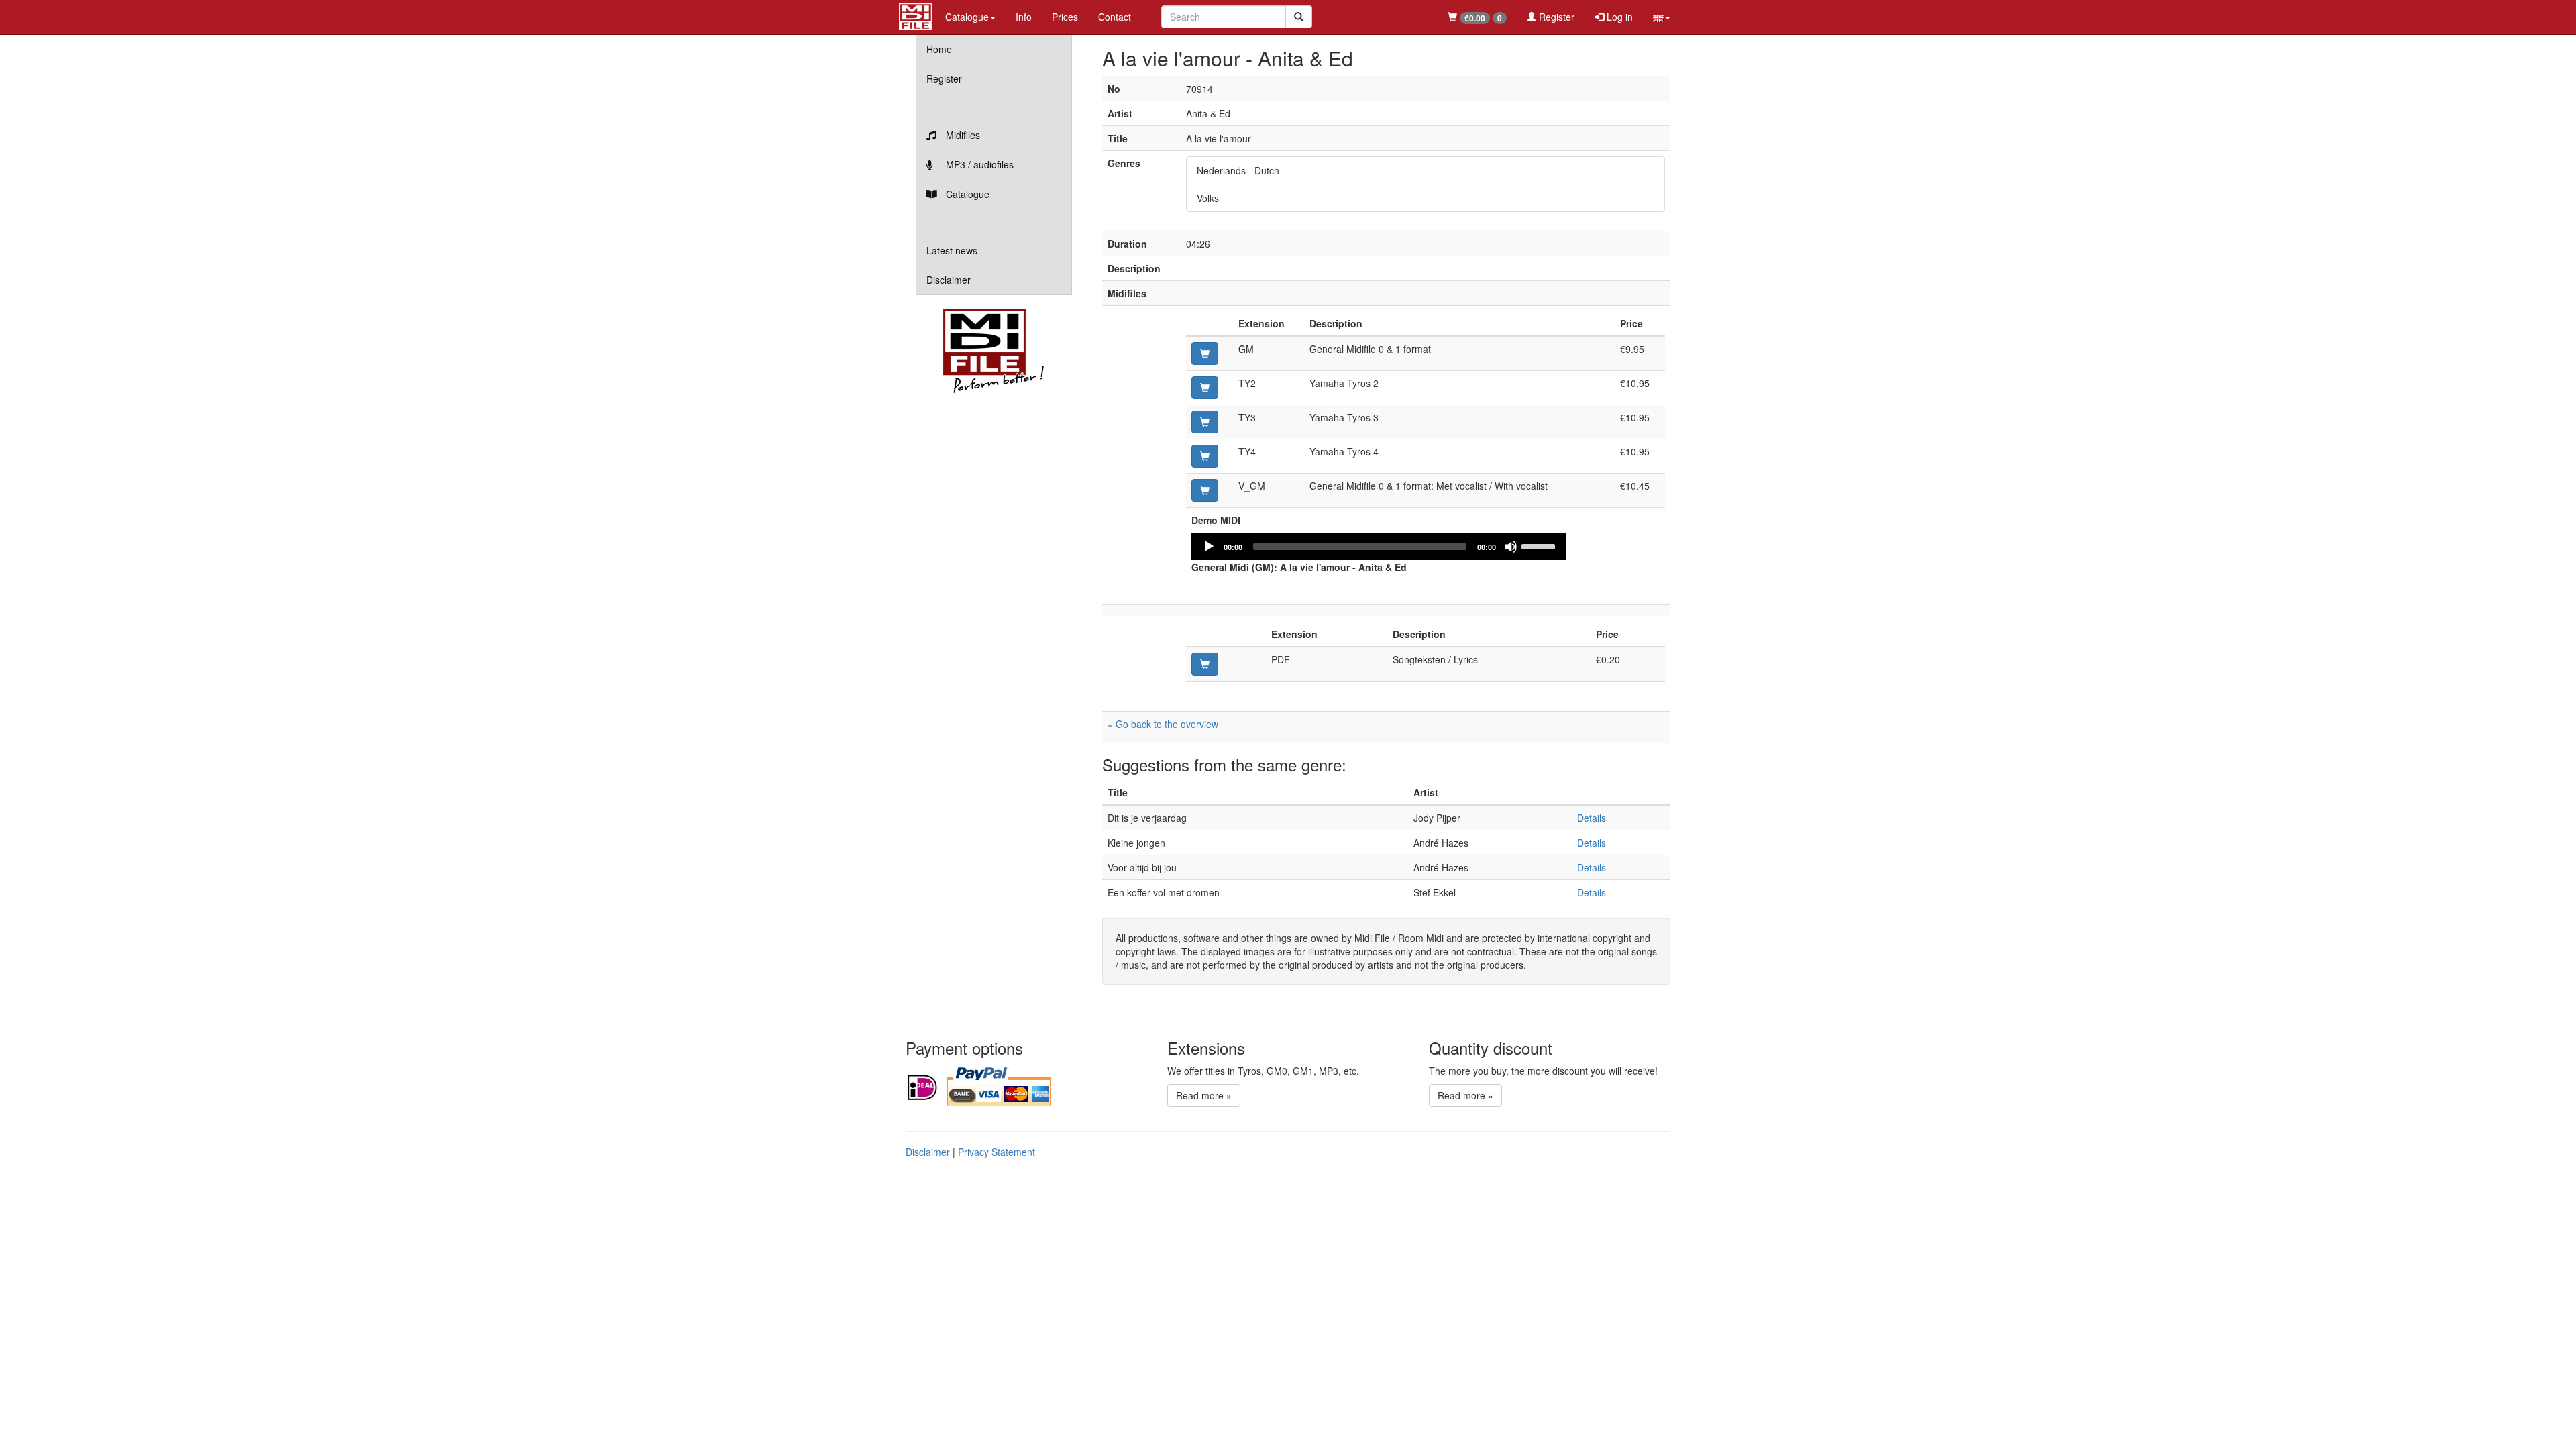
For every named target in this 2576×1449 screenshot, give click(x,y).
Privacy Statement (997, 1152)
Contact (1115, 17)
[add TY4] (1205, 456)
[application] (1379, 547)
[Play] (1209, 547)
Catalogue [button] (967, 17)
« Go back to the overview (1163, 724)
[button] (1662, 17)
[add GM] (1205, 354)
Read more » (1204, 1095)
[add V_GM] (1205, 490)
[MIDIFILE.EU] (915, 15)
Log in (1618, 17)
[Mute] (1511, 547)
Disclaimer (949, 280)
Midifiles (962, 135)
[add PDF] (1205, 664)
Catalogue (966, 194)
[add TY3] (1205, 422)
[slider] (1540, 545)
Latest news (952, 250)
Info (1024, 17)
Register (1555, 17)
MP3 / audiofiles (978, 164)
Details (1592, 818)
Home (939, 49)
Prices (1065, 17)
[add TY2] (1205, 388)
